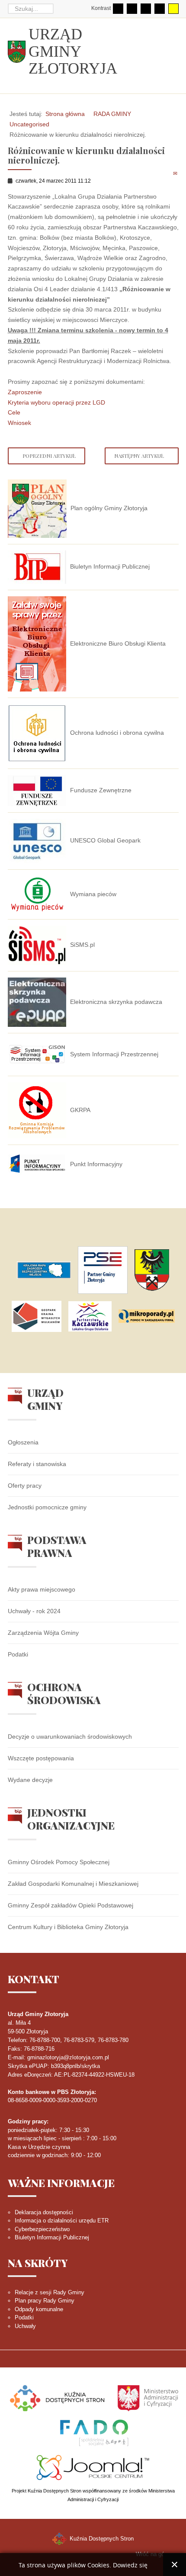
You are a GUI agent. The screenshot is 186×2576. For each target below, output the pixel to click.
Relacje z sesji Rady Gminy (50, 2292)
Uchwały (25, 2326)
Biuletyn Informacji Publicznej (52, 2237)
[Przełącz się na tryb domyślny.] (118, 9)
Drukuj (166, 173)
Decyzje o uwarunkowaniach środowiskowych (70, 1737)
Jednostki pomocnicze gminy (47, 1507)
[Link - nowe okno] (44, 1270)
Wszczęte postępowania (41, 1758)
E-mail (176, 173)
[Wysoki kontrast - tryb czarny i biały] (146, 9)
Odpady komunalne (39, 2309)
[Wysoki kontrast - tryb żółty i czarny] (173, 9)
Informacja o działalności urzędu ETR (62, 2221)
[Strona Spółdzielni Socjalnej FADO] (93, 2432)
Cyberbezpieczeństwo (42, 2229)
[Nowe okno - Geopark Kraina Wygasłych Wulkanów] (37, 1316)
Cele (14, 412)
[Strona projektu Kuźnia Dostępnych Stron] (58, 2398)
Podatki (18, 1654)
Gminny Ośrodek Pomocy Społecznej (59, 1862)
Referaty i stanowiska (37, 1464)
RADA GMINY (112, 114)
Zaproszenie (25, 392)
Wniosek (19, 423)
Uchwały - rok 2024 (34, 1611)
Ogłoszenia (23, 1442)
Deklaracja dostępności (44, 2212)
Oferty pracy (25, 1486)
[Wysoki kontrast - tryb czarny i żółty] (160, 9)
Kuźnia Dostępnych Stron (101, 2539)
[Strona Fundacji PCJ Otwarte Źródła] (93, 2467)
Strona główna (65, 114)
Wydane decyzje (30, 1780)
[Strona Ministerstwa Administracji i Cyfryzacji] (148, 2398)
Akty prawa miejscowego (42, 1589)
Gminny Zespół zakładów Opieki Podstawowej (71, 1905)
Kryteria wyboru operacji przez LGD (56, 402)
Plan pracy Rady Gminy (45, 2301)
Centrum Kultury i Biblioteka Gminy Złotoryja (68, 1927)
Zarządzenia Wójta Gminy (43, 1633)
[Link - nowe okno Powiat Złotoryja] (152, 1270)
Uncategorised (29, 124)
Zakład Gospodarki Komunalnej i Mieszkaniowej (73, 1884)
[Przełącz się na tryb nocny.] (132, 9)
